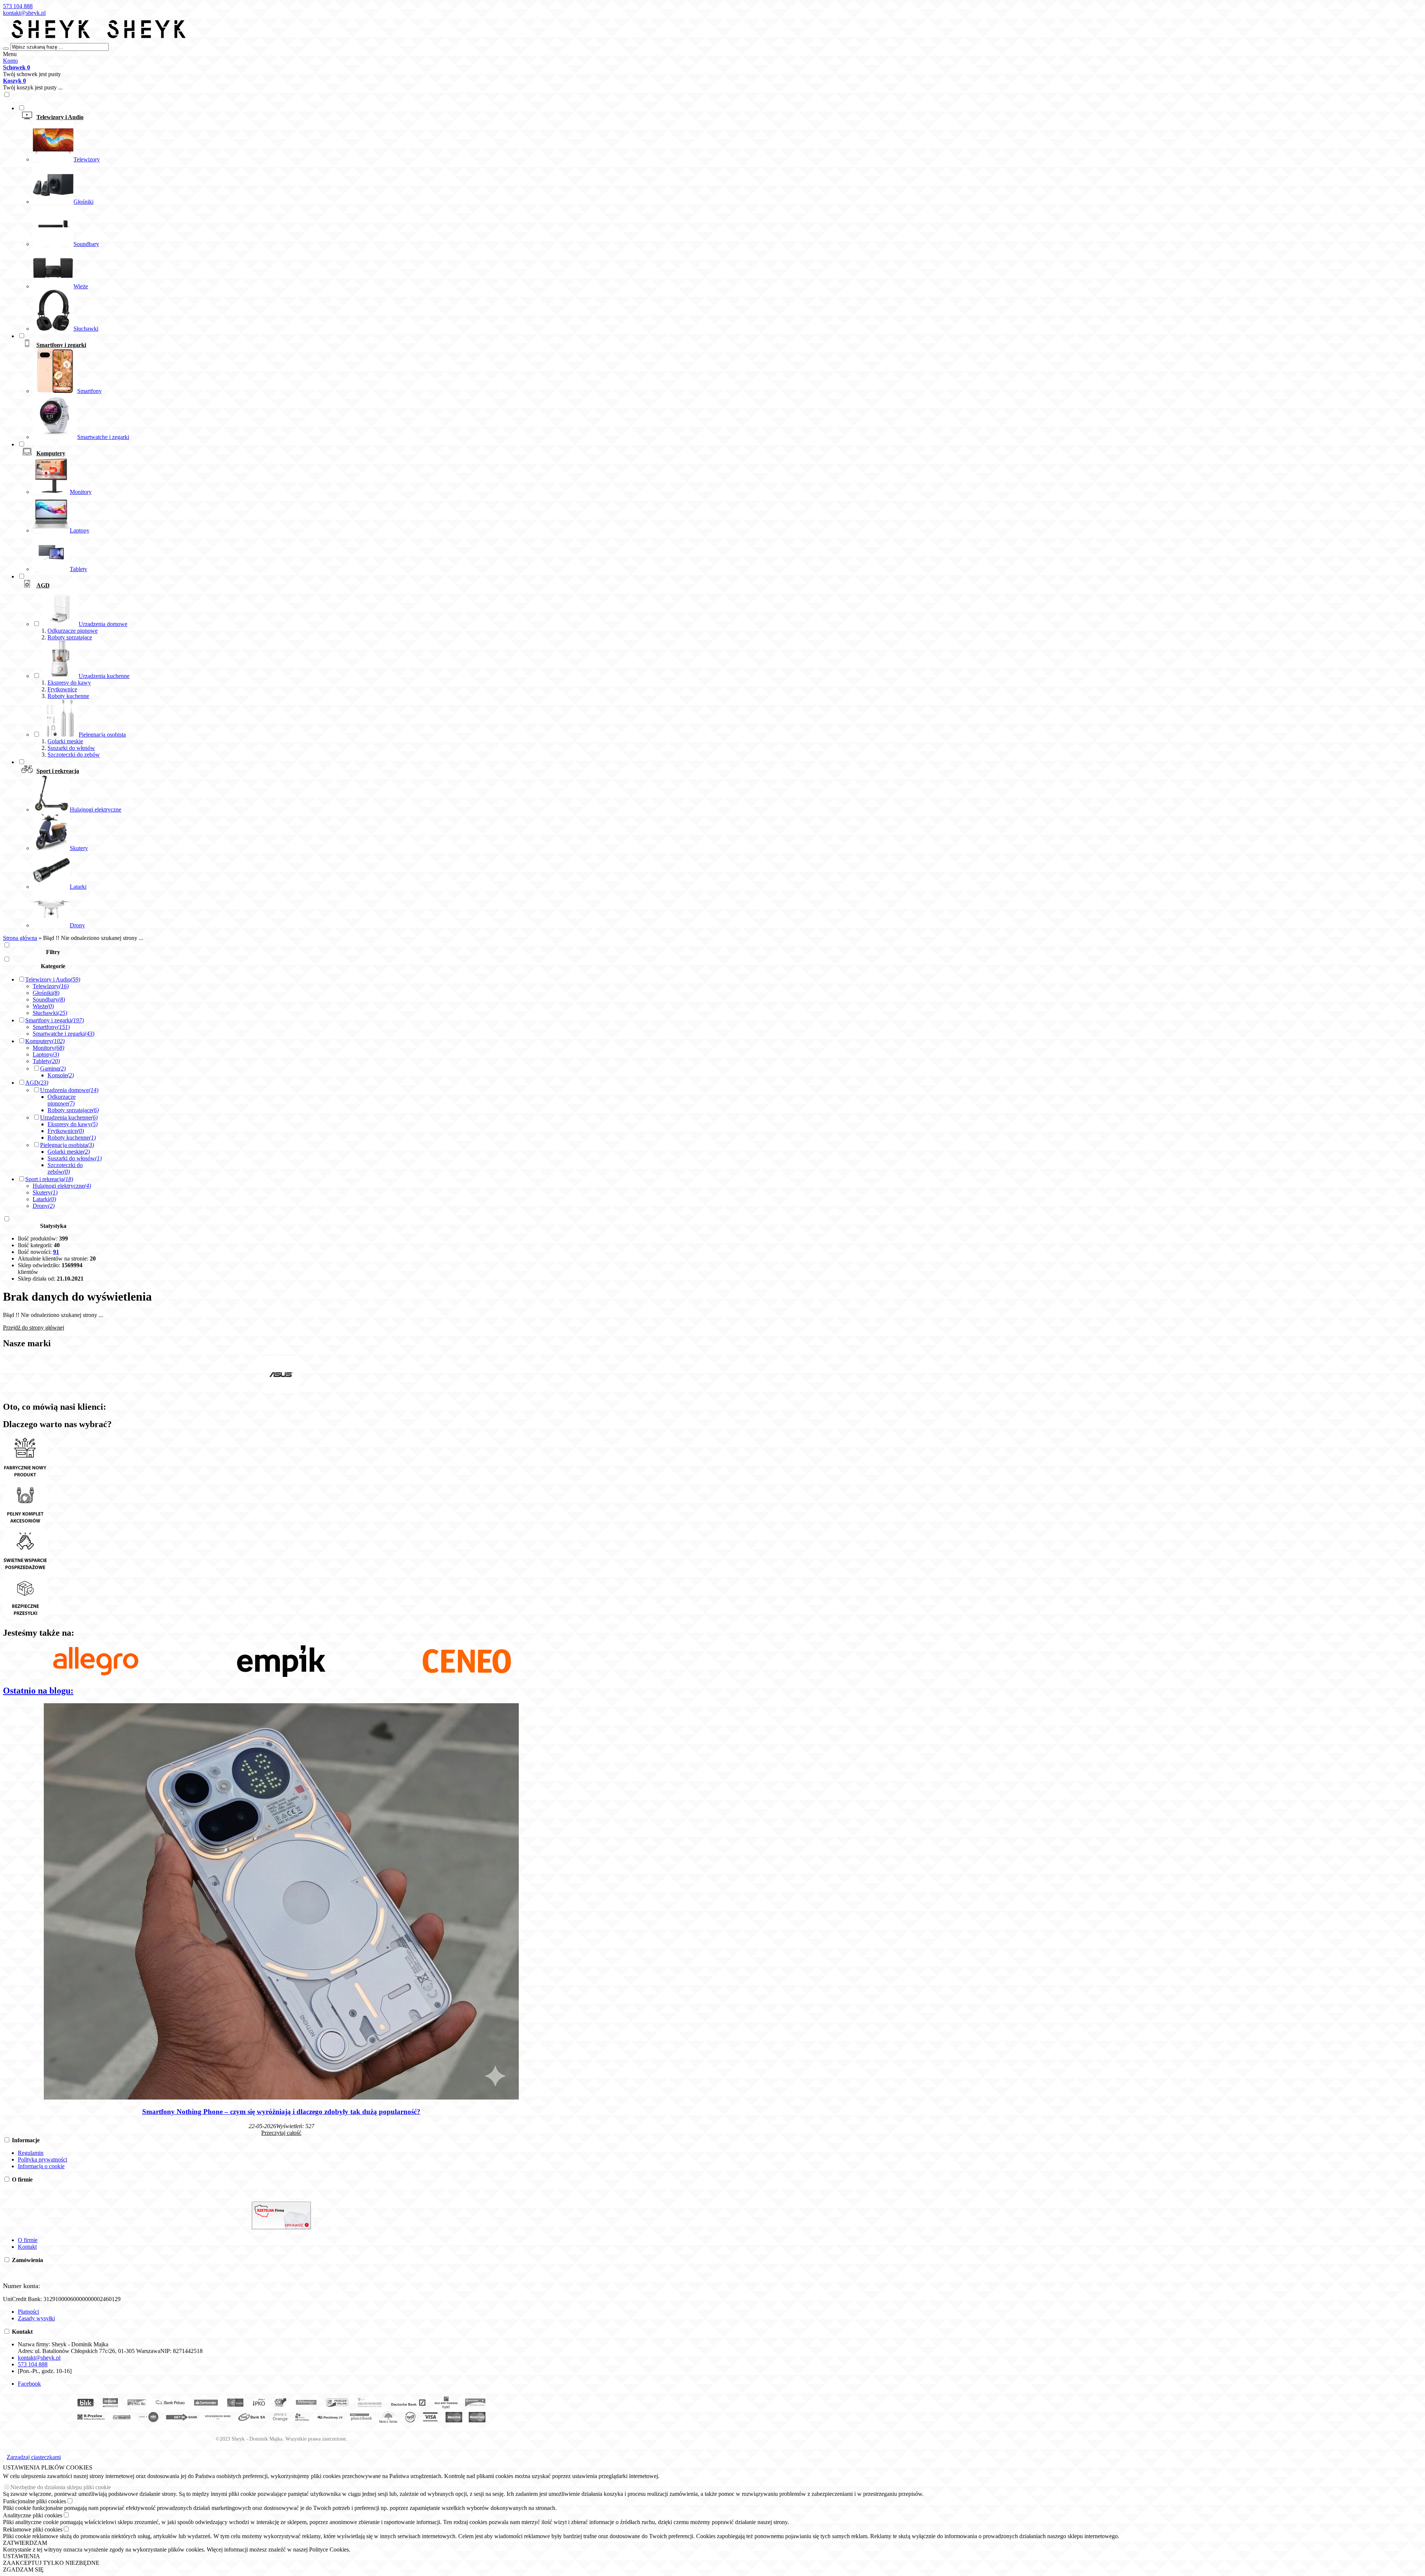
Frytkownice (62, 689)
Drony (44, 1206)
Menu (10, 54)
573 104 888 (18, 6)
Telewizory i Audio (53, 979)
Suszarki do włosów (71, 748)
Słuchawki (50, 1013)
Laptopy (46, 1054)
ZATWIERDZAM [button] (25, 2543)
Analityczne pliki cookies (33, 2515)
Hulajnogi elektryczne (62, 1186)
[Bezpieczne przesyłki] (25, 1617)
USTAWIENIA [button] (22, 2556)
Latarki (44, 1199)
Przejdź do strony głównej (34, 1328)
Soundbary (49, 999)
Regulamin (31, 2153)
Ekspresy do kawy (69, 683)
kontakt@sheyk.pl (24, 13)
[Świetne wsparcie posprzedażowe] (25, 1571)
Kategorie (53, 966)
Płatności (28, 2312)
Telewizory (51, 986)
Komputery (45, 1041)
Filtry (53, 952)
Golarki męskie (65, 741)
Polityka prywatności (42, 2159)
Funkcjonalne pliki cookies (35, 2501)
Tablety (46, 1061)
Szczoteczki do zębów (74, 755)
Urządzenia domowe (69, 1090)
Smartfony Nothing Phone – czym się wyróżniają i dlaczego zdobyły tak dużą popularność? (281, 2112)
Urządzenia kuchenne (69, 1117)
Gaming (53, 1069)
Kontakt (27, 2247)
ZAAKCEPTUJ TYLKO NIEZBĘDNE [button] (51, 2563)
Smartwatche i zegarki (63, 1034)
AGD (37, 1083)
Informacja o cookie (41, 2166)
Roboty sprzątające (70, 637)
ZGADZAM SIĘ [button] (23, 2570)
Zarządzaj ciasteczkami (34, 2457)
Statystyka (53, 1226)
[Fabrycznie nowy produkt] (25, 1479)
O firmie (28, 2240)
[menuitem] (289, 218)
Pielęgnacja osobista (67, 1145)
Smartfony (51, 1027)
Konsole (61, 1075)
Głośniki (46, 993)
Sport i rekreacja (49, 1179)
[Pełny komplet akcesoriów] (25, 1525)
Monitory (48, 1048)
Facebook (29, 2384)
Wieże (43, 1006)
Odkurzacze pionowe (73, 631)
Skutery (45, 1192)
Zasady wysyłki (36, 2318)
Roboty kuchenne (68, 696)
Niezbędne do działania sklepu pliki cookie (61, 2487)
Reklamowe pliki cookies (33, 2529)
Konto (10, 61)
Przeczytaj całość (281, 2133)
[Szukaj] (6, 49)
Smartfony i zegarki (55, 1020)
